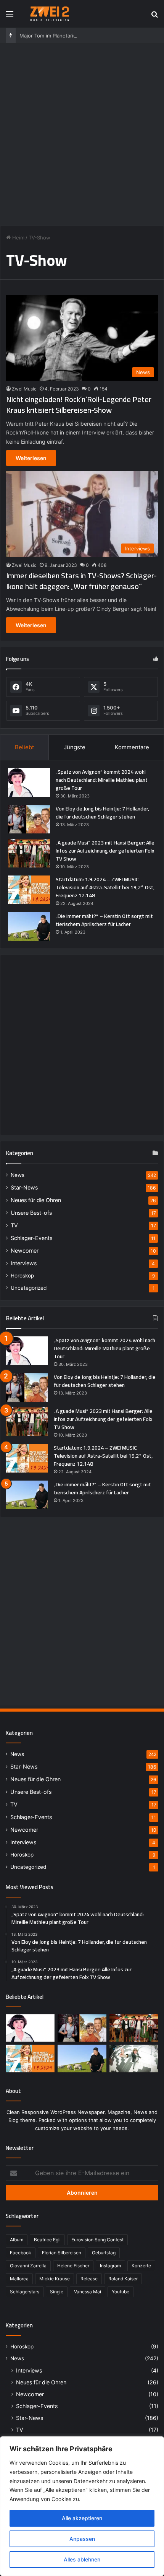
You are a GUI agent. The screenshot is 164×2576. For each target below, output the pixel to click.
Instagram (110, 2266)
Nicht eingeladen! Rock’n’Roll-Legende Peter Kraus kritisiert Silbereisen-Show (79, 404)
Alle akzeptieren (82, 2518)
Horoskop (22, 1276)
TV (14, 1225)
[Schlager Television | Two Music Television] (50, 14)
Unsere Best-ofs (31, 1213)
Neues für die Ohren (36, 1200)
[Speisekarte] (10, 17)
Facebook (21, 2253)
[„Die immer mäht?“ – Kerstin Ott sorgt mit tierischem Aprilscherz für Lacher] (29, 927)
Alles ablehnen (82, 2559)
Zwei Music (24, 389)
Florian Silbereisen (62, 2253)
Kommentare (132, 747)
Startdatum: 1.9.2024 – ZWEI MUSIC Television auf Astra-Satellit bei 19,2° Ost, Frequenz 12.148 (105, 887)
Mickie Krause (55, 2279)
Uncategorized (29, 1288)
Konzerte (141, 2266)
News (18, 1175)
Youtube (121, 2292)
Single (57, 2292)
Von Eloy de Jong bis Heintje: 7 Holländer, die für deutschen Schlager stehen (102, 813)
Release (89, 2279)
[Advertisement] (82, 133)
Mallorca (19, 2279)
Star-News (24, 1187)
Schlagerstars (25, 2292)
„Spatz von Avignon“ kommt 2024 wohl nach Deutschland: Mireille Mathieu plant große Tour (102, 780)
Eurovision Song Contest (97, 2240)
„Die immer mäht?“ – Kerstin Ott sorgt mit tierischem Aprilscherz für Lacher (104, 920)
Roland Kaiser (123, 2279)
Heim (18, 238)
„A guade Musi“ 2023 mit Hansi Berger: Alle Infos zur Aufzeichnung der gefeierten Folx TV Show (105, 851)
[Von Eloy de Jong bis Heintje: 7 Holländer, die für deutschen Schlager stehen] (29, 819)
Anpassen (82, 2539)
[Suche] (154, 17)
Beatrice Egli (47, 2240)
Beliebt (24, 747)
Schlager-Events (31, 1238)
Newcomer (25, 1251)
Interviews (24, 1263)
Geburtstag (104, 2253)
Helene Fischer (73, 2266)
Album (17, 2240)
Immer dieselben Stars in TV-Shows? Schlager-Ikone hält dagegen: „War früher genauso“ (81, 581)
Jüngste (75, 747)
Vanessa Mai (88, 2292)
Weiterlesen (31, 458)
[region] (82, 2506)
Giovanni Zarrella (28, 2266)
